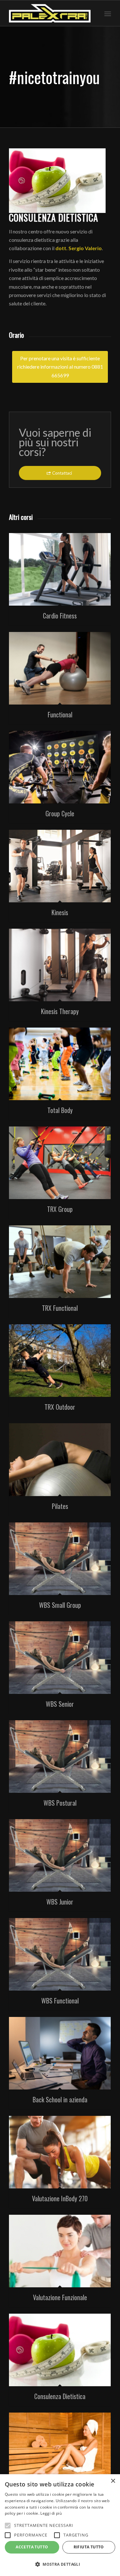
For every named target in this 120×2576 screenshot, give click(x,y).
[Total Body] (60, 1064)
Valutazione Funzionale (60, 2297)
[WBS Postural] (60, 1757)
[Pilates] (60, 1459)
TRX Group (60, 1209)
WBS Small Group (60, 1605)
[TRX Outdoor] (60, 1361)
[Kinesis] (60, 866)
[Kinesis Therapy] (60, 965)
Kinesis (60, 912)
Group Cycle (60, 813)
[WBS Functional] (60, 1954)
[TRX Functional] (60, 1262)
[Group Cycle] (60, 767)
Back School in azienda (60, 2099)
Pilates (60, 1506)
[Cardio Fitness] (60, 569)
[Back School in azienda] (60, 2053)
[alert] (60, 2525)
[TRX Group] (60, 1163)
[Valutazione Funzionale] (60, 2251)
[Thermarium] (60, 2449)
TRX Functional (60, 1308)
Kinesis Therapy (60, 1011)
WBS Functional (60, 2001)
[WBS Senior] (60, 1658)
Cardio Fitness (60, 616)
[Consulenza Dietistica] (60, 2350)
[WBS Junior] (60, 1855)
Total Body (60, 1110)
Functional (60, 714)
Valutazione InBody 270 (60, 2198)
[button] (60, 2564)
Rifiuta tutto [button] (89, 2547)
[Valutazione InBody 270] (60, 2152)
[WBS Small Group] (60, 1559)
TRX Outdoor (60, 1407)
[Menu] (108, 13)
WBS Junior (60, 1902)
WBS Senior (60, 1704)
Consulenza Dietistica (60, 2396)
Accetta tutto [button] (32, 2547)
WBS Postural (60, 1803)
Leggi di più (51, 2513)
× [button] (113, 2481)
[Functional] (60, 668)
